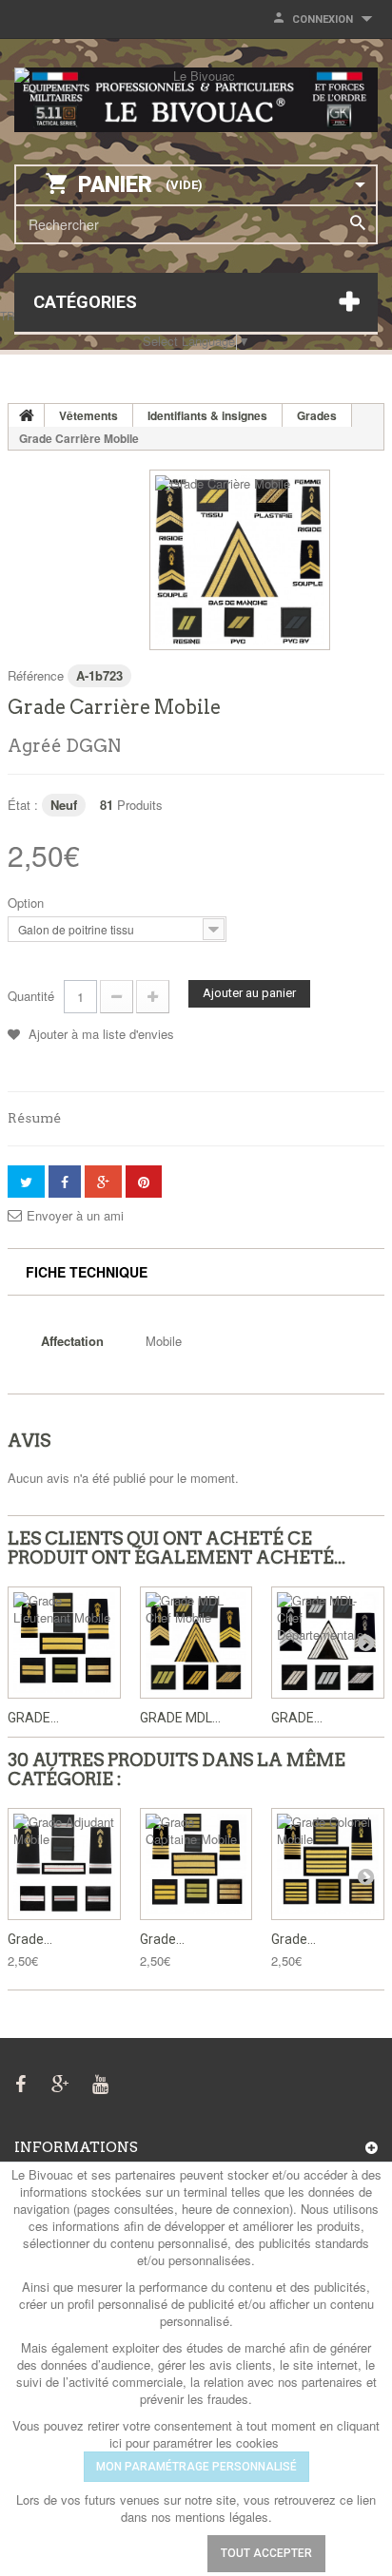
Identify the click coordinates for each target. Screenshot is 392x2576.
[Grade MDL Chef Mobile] (196, 1643)
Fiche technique (87, 1272)
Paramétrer (135, 2553)
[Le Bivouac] (196, 100)
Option (28, 903)
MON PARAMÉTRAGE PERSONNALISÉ (196, 2467)
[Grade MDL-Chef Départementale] (328, 1643)
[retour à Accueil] (27, 415)
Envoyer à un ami (75, 1216)
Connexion (323, 19)
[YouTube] (100, 2082)
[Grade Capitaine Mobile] (196, 1865)
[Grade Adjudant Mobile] (64, 1865)
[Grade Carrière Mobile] (240, 560)
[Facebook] (20, 2082)
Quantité (31, 996)
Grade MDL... (180, 1718)
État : (23, 805)
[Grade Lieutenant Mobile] (64, 1643)
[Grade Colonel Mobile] (328, 1865)
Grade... (33, 1718)
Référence (36, 675)
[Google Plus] (60, 2082)
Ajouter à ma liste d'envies (99, 1034)
